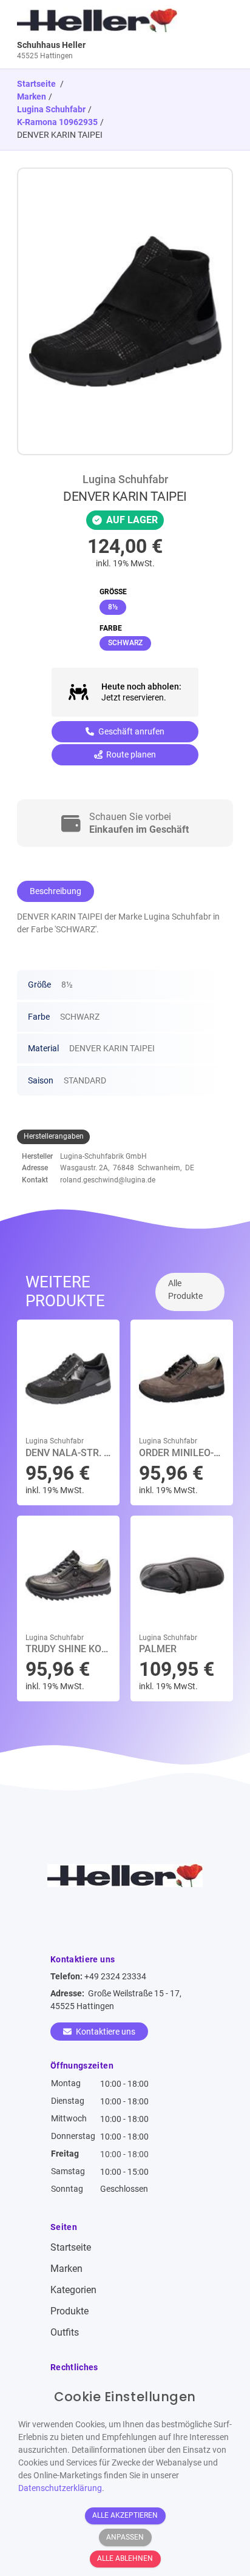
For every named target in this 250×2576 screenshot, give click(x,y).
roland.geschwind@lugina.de (108, 1180)
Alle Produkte (185, 1290)
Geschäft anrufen (130, 731)
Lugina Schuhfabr (51, 109)
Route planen (130, 754)
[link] (98, 34)
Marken (32, 97)
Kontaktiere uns (105, 2032)
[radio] (113, 607)
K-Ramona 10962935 (57, 122)
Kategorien (73, 2290)
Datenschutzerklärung (60, 2488)
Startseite (71, 2247)
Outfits (65, 2332)
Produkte (69, 2311)
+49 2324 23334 (115, 1976)
